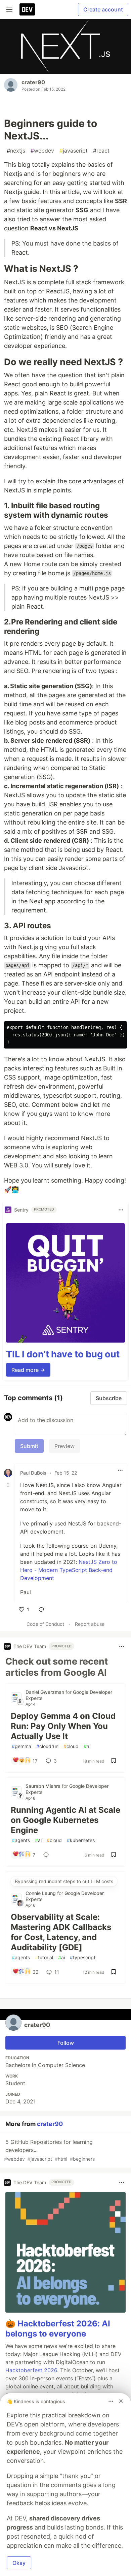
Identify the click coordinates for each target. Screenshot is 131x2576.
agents (21, 1840)
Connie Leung (41, 1893)
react (101, 151)
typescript (83, 1957)
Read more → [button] (28, 1370)
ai (87, 1746)
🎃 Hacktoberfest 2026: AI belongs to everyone (58, 2329)
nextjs (16, 151)
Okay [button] (19, 2563)
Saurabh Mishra (44, 1786)
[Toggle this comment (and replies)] (9, 1485)
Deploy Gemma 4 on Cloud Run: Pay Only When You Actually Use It (63, 1726)
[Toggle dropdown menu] (121, 1210)
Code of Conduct (45, 1624)
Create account (103, 9)
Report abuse (90, 1624)
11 (57, 1972)
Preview (64, 1446)
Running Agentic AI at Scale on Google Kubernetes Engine (65, 1820)
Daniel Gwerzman (46, 1692)
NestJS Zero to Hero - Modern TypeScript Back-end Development (69, 1570)
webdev (42, 151)
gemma (21, 1746)
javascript (74, 151)
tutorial (44, 1957)
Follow (66, 2043)
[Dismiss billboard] (121, 2401)
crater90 (33, 82)
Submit (29, 1446)
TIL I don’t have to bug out (63, 1354)
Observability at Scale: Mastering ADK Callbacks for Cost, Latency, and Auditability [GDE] (61, 1932)
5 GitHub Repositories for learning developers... (49, 2150)
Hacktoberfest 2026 (31, 2370)
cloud (71, 1746)
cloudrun (47, 1746)
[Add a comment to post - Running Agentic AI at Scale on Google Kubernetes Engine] (47, 1855)
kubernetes (81, 1840)
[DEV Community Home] (27, 9)
